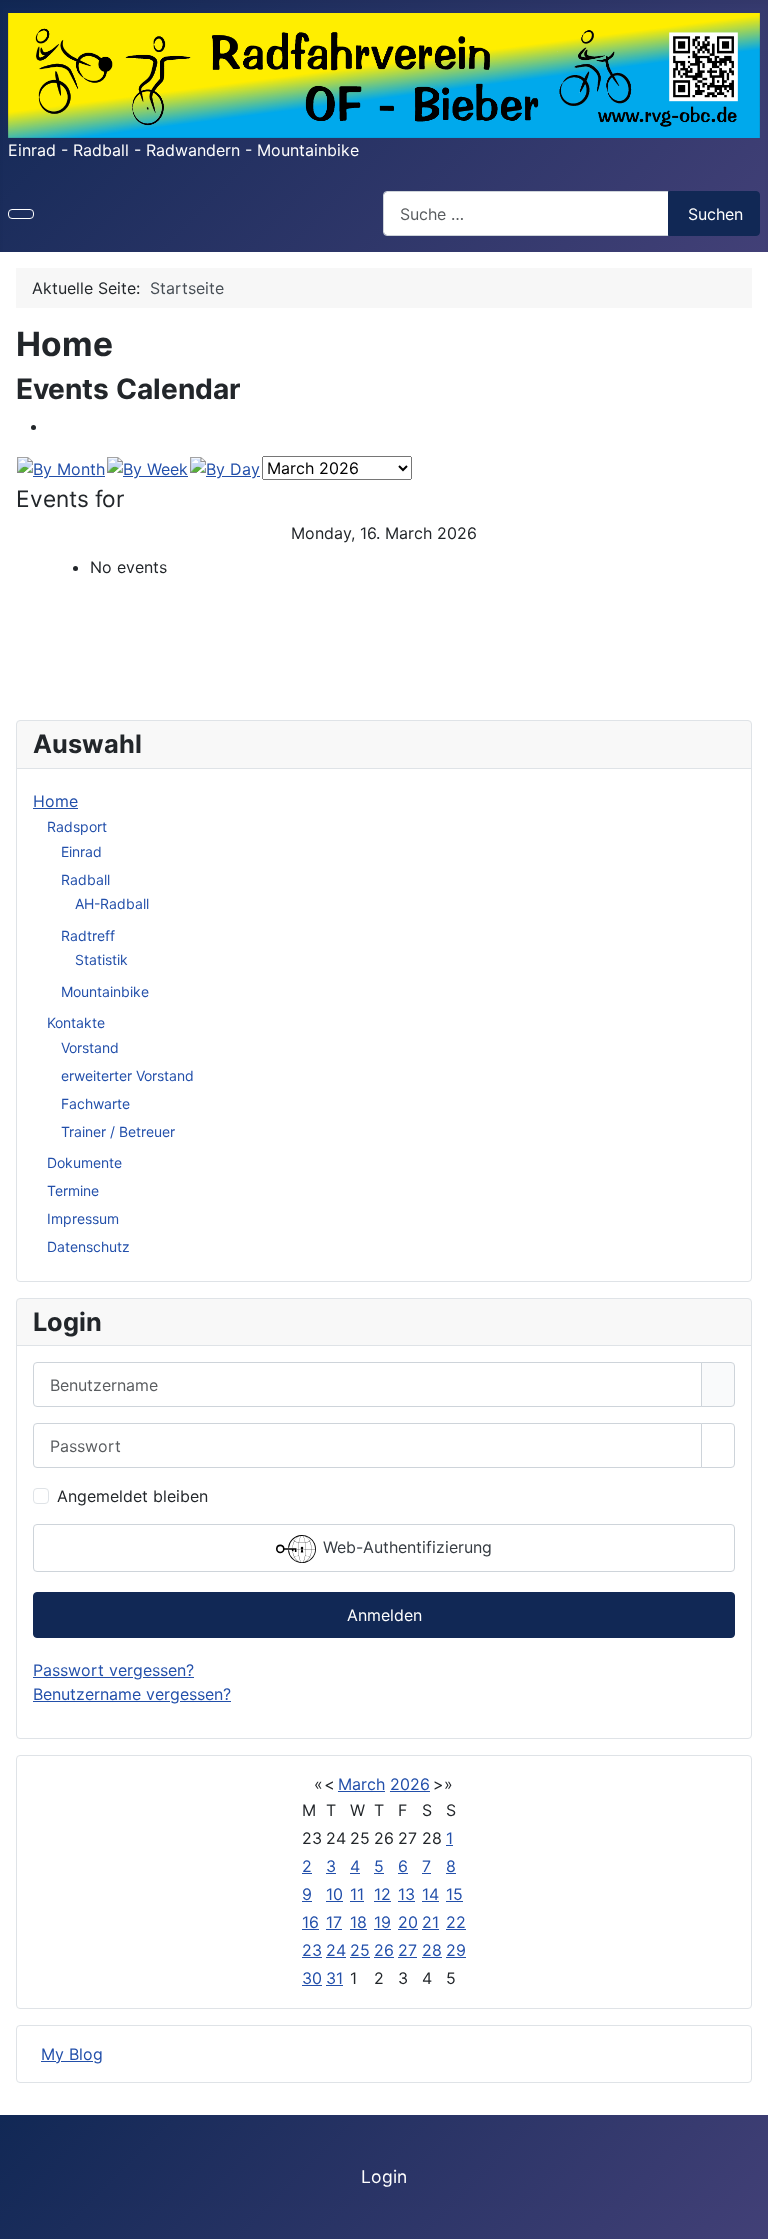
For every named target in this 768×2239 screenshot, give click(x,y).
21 (430, 1922)
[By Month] (61, 467)
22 (456, 1922)
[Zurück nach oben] (743, 2214)
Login (384, 2176)
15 (454, 1894)
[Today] (225, 467)
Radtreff (88, 935)
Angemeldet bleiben (132, 1496)
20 (408, 1922)
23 (312, 1950)
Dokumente (84, 1162)
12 (382, 1894)
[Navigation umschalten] (21, 214)
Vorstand (90, 1047)
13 (406, 1894)
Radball (85, 879)
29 (456, 1950)
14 (430, 1894)
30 (312, 1978)
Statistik (101, 959)
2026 (410, 1784)
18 (358, 1922)
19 (382, 1922)
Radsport (77, 826)
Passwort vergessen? (113, 1670)
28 (432, 1950)
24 (336, 1950)
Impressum (83, 1218)
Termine (73, 1190)
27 (407, 1950)
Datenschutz (88, 1246)
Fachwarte (95, 1103)
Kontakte (76, 1022)
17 (334, 1922)
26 (384, 1950)
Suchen (715, 214)
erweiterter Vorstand (127, 1075)
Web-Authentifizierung (405, 1548)
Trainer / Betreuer (118, 1131)
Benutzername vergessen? (132, 1694)
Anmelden (384, 1615)
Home (55, 801)
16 (310, 1922)
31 (334, 1978)
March (361, 1784)
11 (357, 1894)
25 (360, 1950)
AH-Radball (112, 903)
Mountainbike (105, 991)
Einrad (81, 851)
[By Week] (147, 467)
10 (334, 1894)
